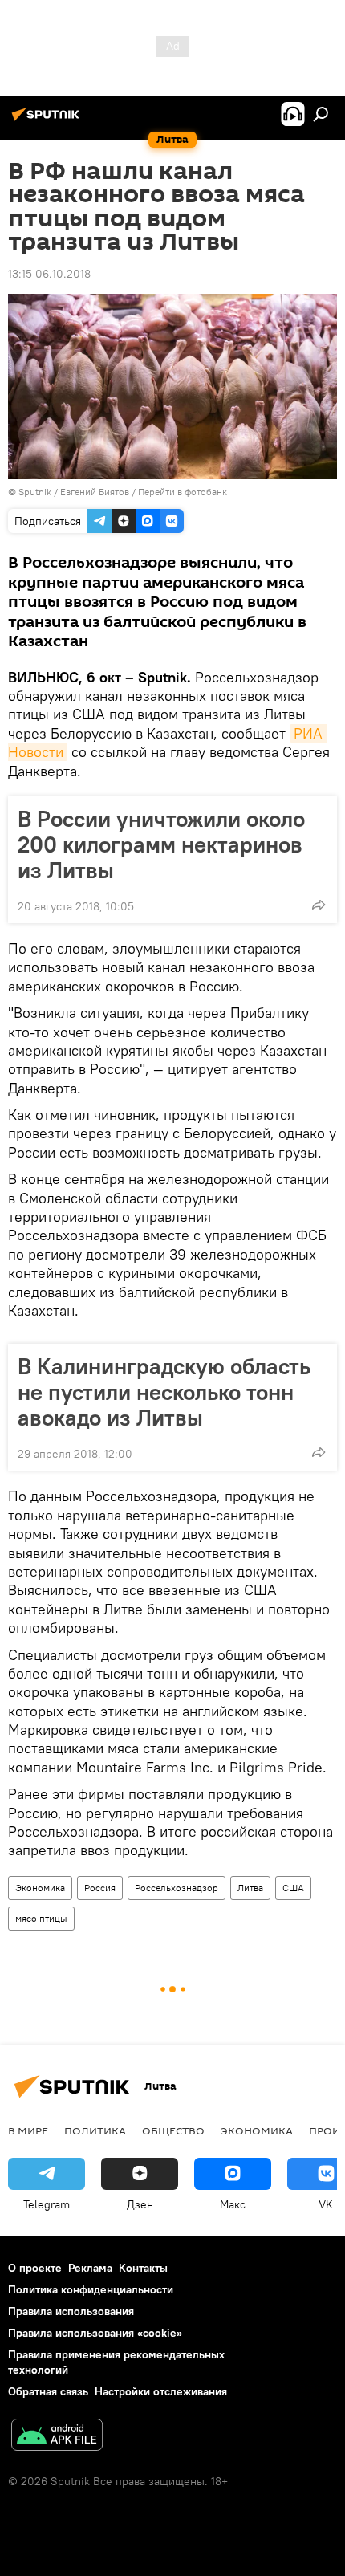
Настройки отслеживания (161, 2391)
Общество (173, 2130)
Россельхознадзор (177, 1888)
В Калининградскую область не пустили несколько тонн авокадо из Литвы (164, 1392)
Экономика (40, 1888)
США (293, 1888)
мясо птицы (41, 1918)
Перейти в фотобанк (183, 492)
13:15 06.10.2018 (49, 274)
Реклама (90, 2268)
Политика (95, 2130)
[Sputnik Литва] (48, 120)
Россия (100, 1888)
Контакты (143, 2268)
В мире (28, 2130)
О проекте (35, 2268)
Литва (250, 1888)
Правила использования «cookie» (95, 2333)
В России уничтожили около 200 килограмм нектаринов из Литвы (161, 844)
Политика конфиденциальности (91, 2289)
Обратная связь (48, 2391)
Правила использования (71, 2311)
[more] (319, 905)
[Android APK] (57, 2437)
